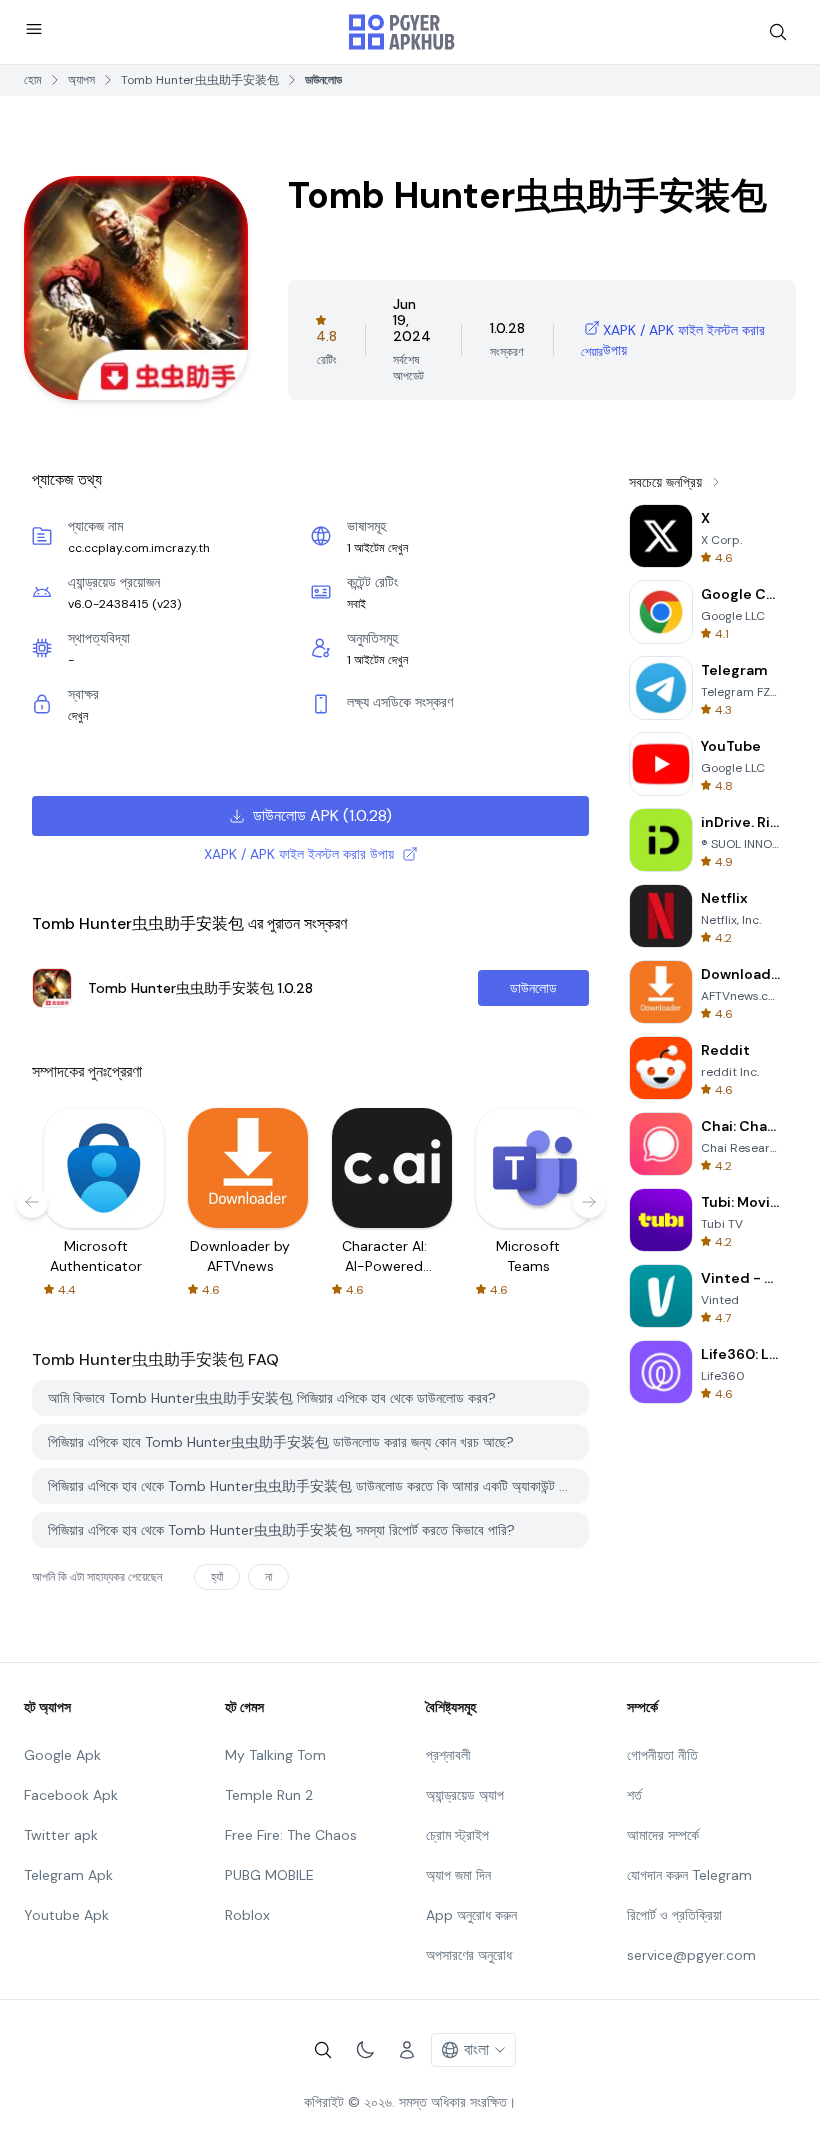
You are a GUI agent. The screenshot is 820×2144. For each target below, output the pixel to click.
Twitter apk (61, 1835)
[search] (778, 32)
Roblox (247, 1915)
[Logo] (402, 32)
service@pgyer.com (691, 1955)
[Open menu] (34, 29)
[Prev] (32, 1202)
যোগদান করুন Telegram (689, 1875)
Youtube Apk (66, 1915)
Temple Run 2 (269, 1795)
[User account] (407, 2050)
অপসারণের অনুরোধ (469, 1955)
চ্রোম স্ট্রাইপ (457, 1835)
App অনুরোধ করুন (471, 1915)
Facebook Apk (71, 1795)
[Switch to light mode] (365, 2050)
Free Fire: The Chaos (291, 1835)
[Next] (589, 1202)
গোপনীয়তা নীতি (662, 1755)
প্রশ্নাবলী (448, 1755)
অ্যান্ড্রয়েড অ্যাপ (465, 1795)
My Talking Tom (275, 1755)
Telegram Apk (68, 1875)
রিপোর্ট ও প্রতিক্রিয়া (674, 1915)
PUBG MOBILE (269, 1875)
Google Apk (62, 1755)
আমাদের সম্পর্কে (663, 1835)
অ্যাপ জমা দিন (458, 1875)
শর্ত (634, 1795)
